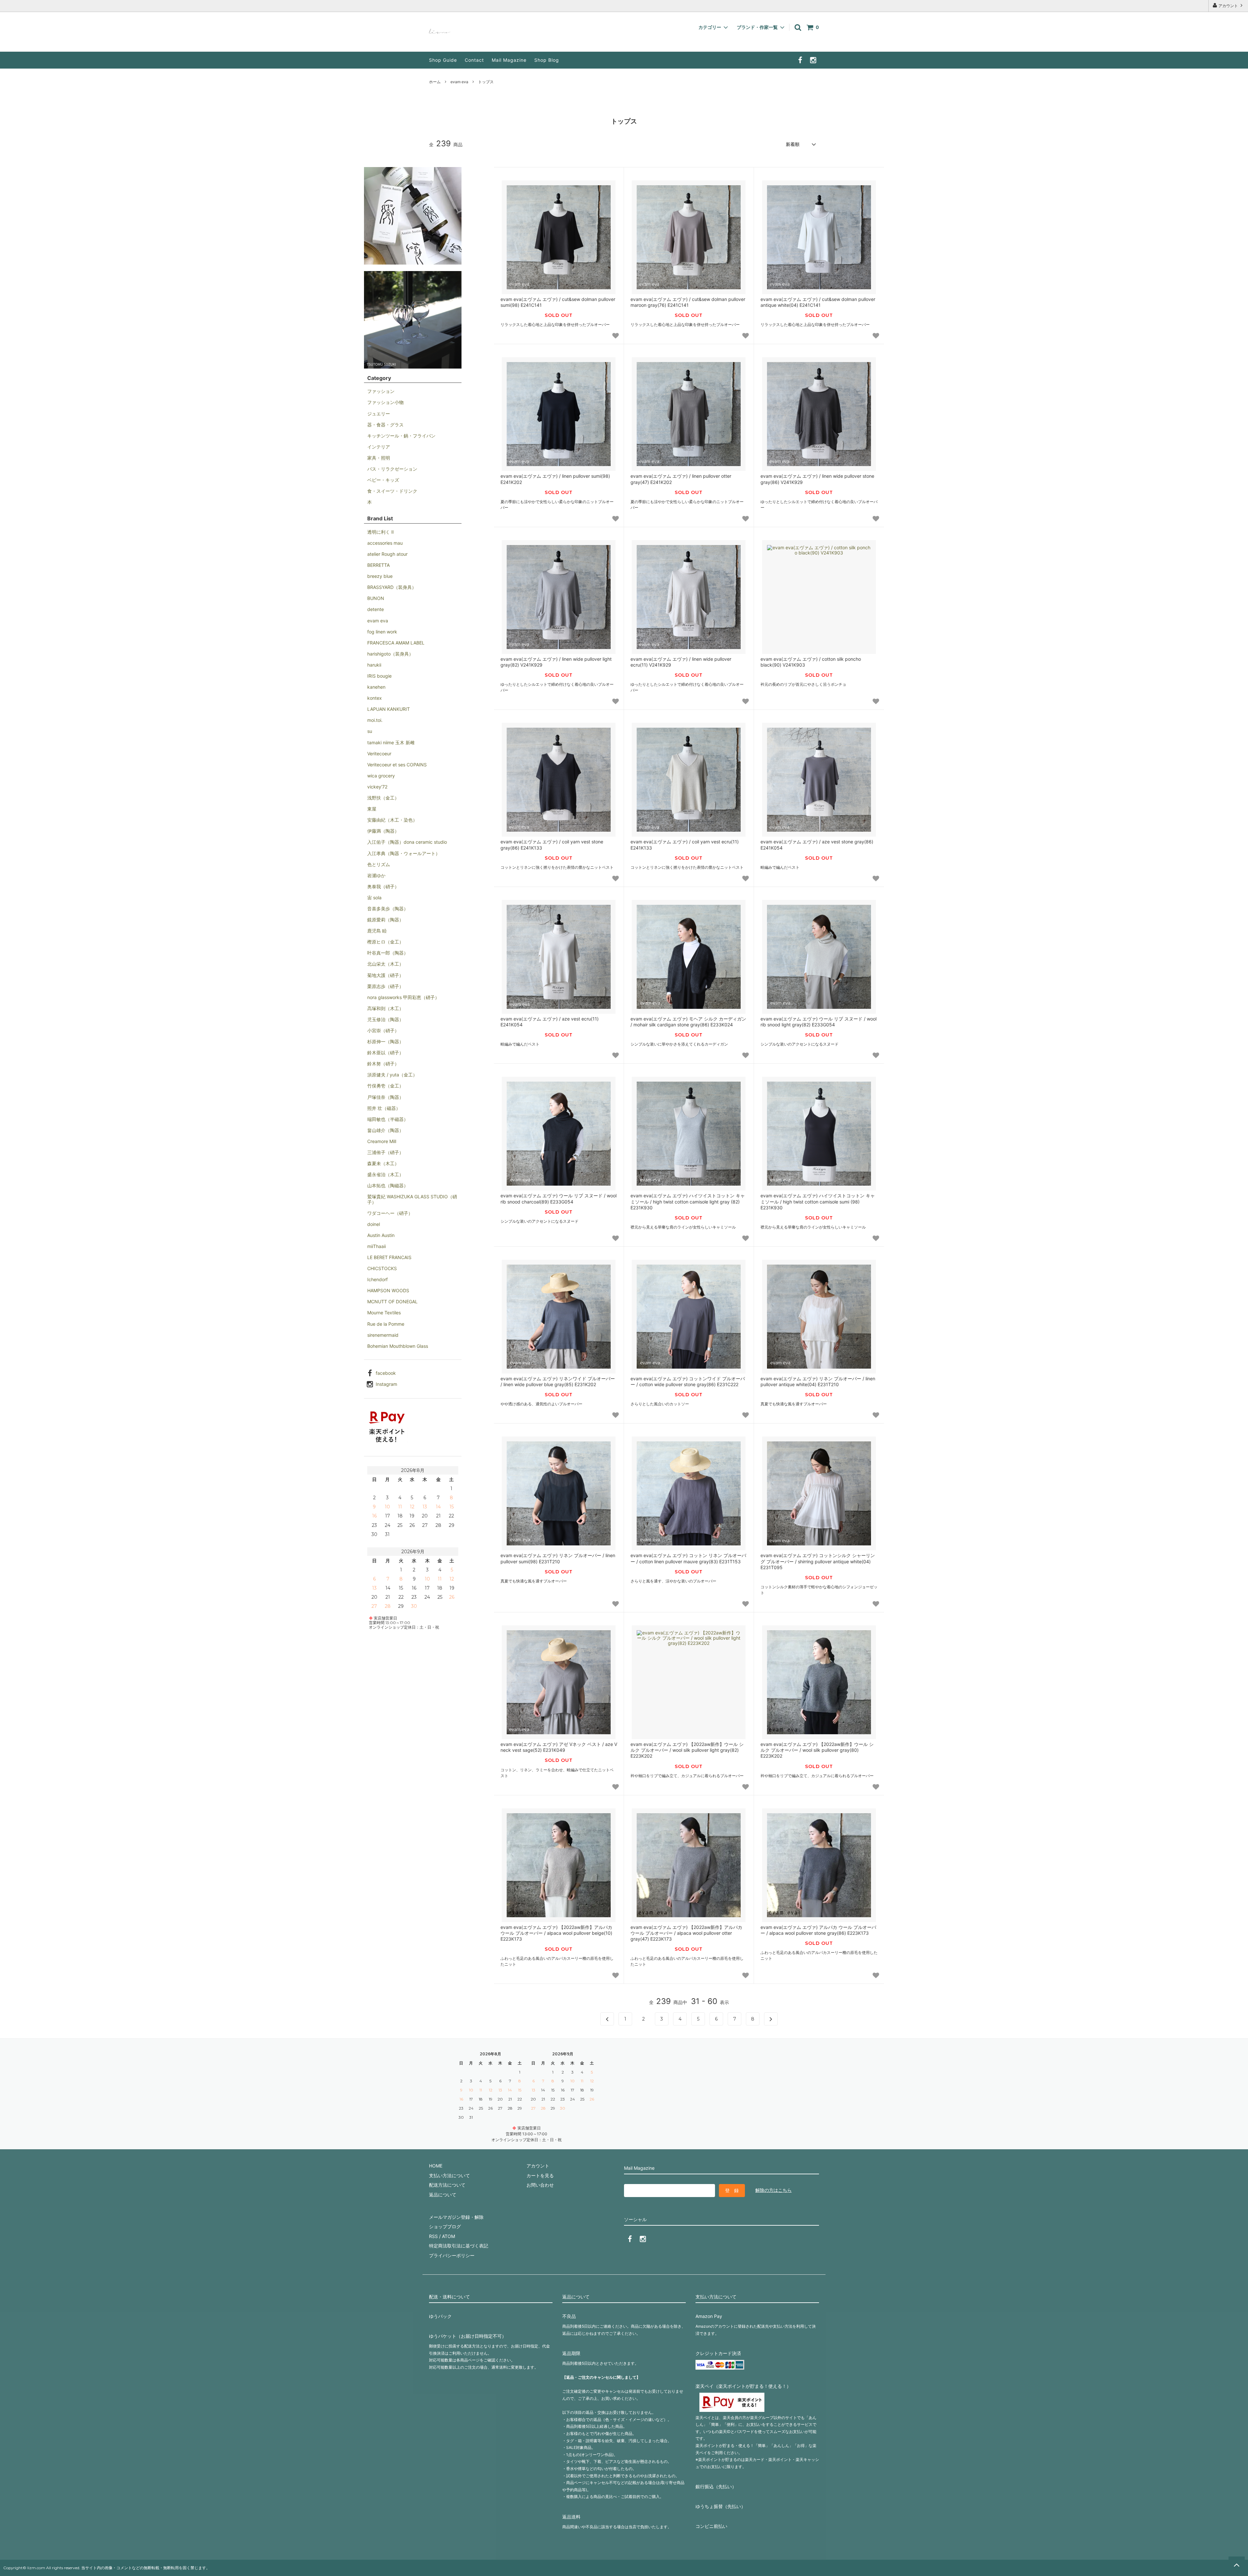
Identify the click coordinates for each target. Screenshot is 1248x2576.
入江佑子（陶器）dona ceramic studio (407, 842)
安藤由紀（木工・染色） (392, 820)
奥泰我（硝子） (383, 886)
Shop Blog (547, 60)
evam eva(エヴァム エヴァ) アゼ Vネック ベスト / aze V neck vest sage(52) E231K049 (559, 1747)
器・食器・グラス (385, 425)
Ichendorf (377, 1279)
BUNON (376, 598)
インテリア (379, 447)
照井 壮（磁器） (384, 1108)
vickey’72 (377, 787)
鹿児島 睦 (377, 931)
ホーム (435, 82)
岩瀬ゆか (376, 875)
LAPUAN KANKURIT (389, 709)
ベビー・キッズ (383, 480)
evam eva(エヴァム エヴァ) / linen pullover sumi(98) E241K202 (555, 479)
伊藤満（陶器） (383, 831)
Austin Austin (381, 1235)
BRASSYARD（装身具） (392, 587)
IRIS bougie (379, 676)
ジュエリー (379, 414)
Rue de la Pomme (386, 1324)
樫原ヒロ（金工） (385, 942)
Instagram (386, 1384)
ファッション (381, 391)
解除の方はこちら (773, 2190)
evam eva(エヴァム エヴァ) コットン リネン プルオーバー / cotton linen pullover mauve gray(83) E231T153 (688, 1558)
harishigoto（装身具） (390, 654)
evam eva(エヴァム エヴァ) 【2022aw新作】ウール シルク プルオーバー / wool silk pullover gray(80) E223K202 (817, 1750)
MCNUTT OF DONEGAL (392, 1301)
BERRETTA (378, 565)
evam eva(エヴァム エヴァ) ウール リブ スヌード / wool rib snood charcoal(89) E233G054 (559, 1198)
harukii (374, 665)
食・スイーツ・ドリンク (392, 491)
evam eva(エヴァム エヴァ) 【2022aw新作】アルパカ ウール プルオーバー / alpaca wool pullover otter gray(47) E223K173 (686, 1933)
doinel (374, 1224)
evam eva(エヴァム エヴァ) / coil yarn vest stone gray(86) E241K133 (552, 845)
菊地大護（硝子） (385, 975)
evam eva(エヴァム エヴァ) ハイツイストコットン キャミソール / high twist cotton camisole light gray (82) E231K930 (688, 1201)
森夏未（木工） (383, 1163)
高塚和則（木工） (385, 1008)
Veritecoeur (379, 754)
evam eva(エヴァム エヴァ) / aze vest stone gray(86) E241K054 (817, 845)
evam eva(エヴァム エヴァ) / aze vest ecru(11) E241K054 (550, 1022)
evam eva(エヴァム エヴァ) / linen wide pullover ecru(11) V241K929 (681, 662)
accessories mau (385, 543)
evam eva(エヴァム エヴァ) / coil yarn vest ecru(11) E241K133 (685, 845)
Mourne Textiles (384, 1313)
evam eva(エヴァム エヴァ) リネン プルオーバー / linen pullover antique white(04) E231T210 (818, 1381)
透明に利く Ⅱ (380, 532)
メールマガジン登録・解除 (456, 2217)
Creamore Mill (382, 1141)
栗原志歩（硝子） (385, 986)
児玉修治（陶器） (385, 1019)
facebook (386, 1373)
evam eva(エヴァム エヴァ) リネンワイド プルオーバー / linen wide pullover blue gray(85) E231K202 (558, 1381)
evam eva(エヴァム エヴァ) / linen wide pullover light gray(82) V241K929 (556, 662)
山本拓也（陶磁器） (388, 1185)
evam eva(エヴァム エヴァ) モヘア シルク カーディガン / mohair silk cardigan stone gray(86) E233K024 (688, 1022)
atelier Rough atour (387, 554)
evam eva (459, 82)
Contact (474, 60)
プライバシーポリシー (452, 2255)
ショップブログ (445, 2226)
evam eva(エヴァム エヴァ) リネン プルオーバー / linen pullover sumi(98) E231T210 (558, 1558)
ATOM (448, 2236)
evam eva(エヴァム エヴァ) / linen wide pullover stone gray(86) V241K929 (817, 479)
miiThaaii (377, 1246)
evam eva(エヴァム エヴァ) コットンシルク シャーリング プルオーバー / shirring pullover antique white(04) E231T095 (818, 1561)
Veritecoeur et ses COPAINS (397, 765)
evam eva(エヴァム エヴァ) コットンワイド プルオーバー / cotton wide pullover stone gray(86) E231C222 (688, 1381)
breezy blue (380, 576)
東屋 (372, 809)
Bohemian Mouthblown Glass (398, 1346)
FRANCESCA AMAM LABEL (396, 643)
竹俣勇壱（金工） (385, 1086)
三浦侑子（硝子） (385, 1152)
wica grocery (381, 776)
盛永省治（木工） (385, 1174)
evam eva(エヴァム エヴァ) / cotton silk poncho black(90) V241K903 (811, 662)
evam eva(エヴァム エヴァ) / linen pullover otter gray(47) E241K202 (681, 479)
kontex (375, 698)
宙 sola (374, 898)
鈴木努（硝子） (383, 1064)
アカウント (1228, 6)
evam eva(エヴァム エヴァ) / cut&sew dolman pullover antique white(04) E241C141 (818, 302)
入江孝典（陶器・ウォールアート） (404, 853)
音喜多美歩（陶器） (388, 909)
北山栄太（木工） (385, 964)
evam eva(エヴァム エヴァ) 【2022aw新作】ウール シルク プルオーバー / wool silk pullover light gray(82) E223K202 (687, 1750)
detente (376, 609)
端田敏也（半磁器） (388, 1119)
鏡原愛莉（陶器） (385, 920)
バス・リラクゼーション (392, 469)
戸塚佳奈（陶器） (385, 1097)
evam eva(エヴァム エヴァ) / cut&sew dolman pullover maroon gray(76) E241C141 (688, 302)
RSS (433, 2236)
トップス (486, 82)
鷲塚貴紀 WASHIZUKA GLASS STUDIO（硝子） (412, 1199)
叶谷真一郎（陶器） (388, 953)
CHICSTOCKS (382, 1268)
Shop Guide (443, 60)
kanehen (376, 687)
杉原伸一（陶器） (385, 1041)
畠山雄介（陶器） (385, 1130)
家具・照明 (379, 458)
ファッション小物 (385, 402)
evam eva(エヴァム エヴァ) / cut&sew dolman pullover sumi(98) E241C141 (558, 302)
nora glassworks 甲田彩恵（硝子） (403, 997)
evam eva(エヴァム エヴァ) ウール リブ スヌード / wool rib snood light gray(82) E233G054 (819, 1022)
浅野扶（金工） (383, 798)
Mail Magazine (509, 60)
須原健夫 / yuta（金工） (392, 1075)
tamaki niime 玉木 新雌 (391, 742)
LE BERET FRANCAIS (389, 1257)
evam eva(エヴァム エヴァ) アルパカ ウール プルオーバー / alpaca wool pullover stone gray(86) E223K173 (818, 1930)
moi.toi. (375, 720)
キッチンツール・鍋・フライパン (401, 436)
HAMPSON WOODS (388, 1290)
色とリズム (379, 864)
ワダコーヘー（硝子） (390, 1213)
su (370, 731)
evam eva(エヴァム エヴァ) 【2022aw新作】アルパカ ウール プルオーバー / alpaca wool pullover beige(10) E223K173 (556, 1933)
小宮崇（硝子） (383, 1030)
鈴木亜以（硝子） (385, 1053)
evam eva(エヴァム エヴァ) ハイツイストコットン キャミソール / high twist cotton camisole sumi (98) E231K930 (818, 1201)
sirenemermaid (383, 1335)
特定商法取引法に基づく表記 (459, 2246)
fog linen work (382, 632)
